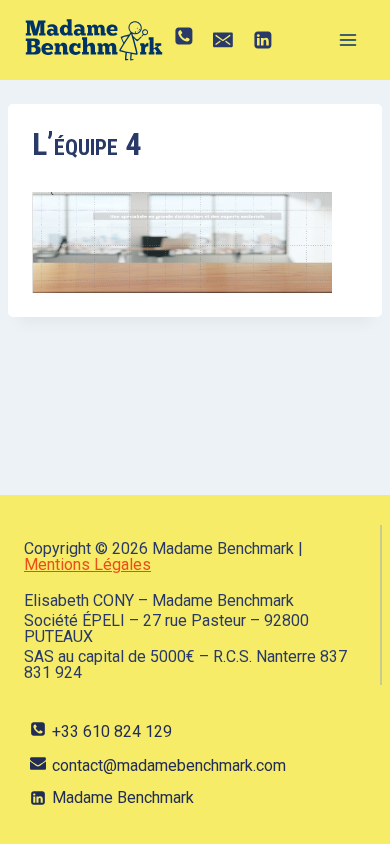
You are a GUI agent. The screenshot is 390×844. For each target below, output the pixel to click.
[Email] (224, 40)
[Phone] (184, 40)
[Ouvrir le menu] (347, 39)
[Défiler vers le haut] (344, 808)
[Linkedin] (263, 40)
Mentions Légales (87, 564)
